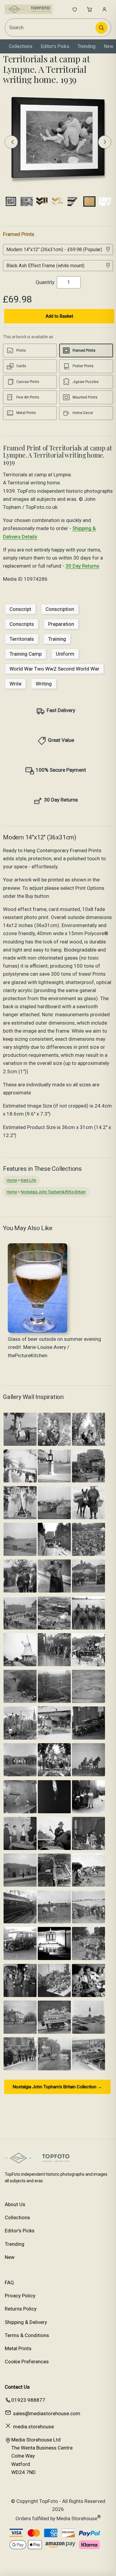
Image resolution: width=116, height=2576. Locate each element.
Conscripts (22, 624)
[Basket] (90, 9)
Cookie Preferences (27, 2362)
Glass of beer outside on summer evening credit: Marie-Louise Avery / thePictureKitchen (54, 1347)
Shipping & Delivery (26, 2322)
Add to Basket (59, 316)
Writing (44, 684)
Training (57, 639)
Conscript (20, 609)
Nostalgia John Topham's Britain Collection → (57, 2087)
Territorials (22, 639)
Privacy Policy (20, 2296)
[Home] (29, 9)
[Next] (105, 142)
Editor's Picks (55, 46)
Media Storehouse (77, 2518)
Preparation (61, 624)
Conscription (60, 609)
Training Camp (26, 654)
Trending (87, 46)
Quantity (45, 282)
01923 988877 (28, 2400)
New (109, 46)
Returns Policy (21, 2309)
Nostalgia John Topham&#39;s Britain (53, 1192)
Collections (21, 46)
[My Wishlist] (75, 9)
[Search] (101, 28)
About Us (15, 2204)
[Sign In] (104, 9)
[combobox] (51, 28)
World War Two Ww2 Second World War (54, 669)
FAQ (9, 2282)
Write (15, 684)
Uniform (65, 654)
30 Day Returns (82, 566)
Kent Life (28, 1180)
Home (12, 1180)
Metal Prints (18, 2348)
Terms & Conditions (27, 2335)
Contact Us (17, 2387)
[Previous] (11, 142)
